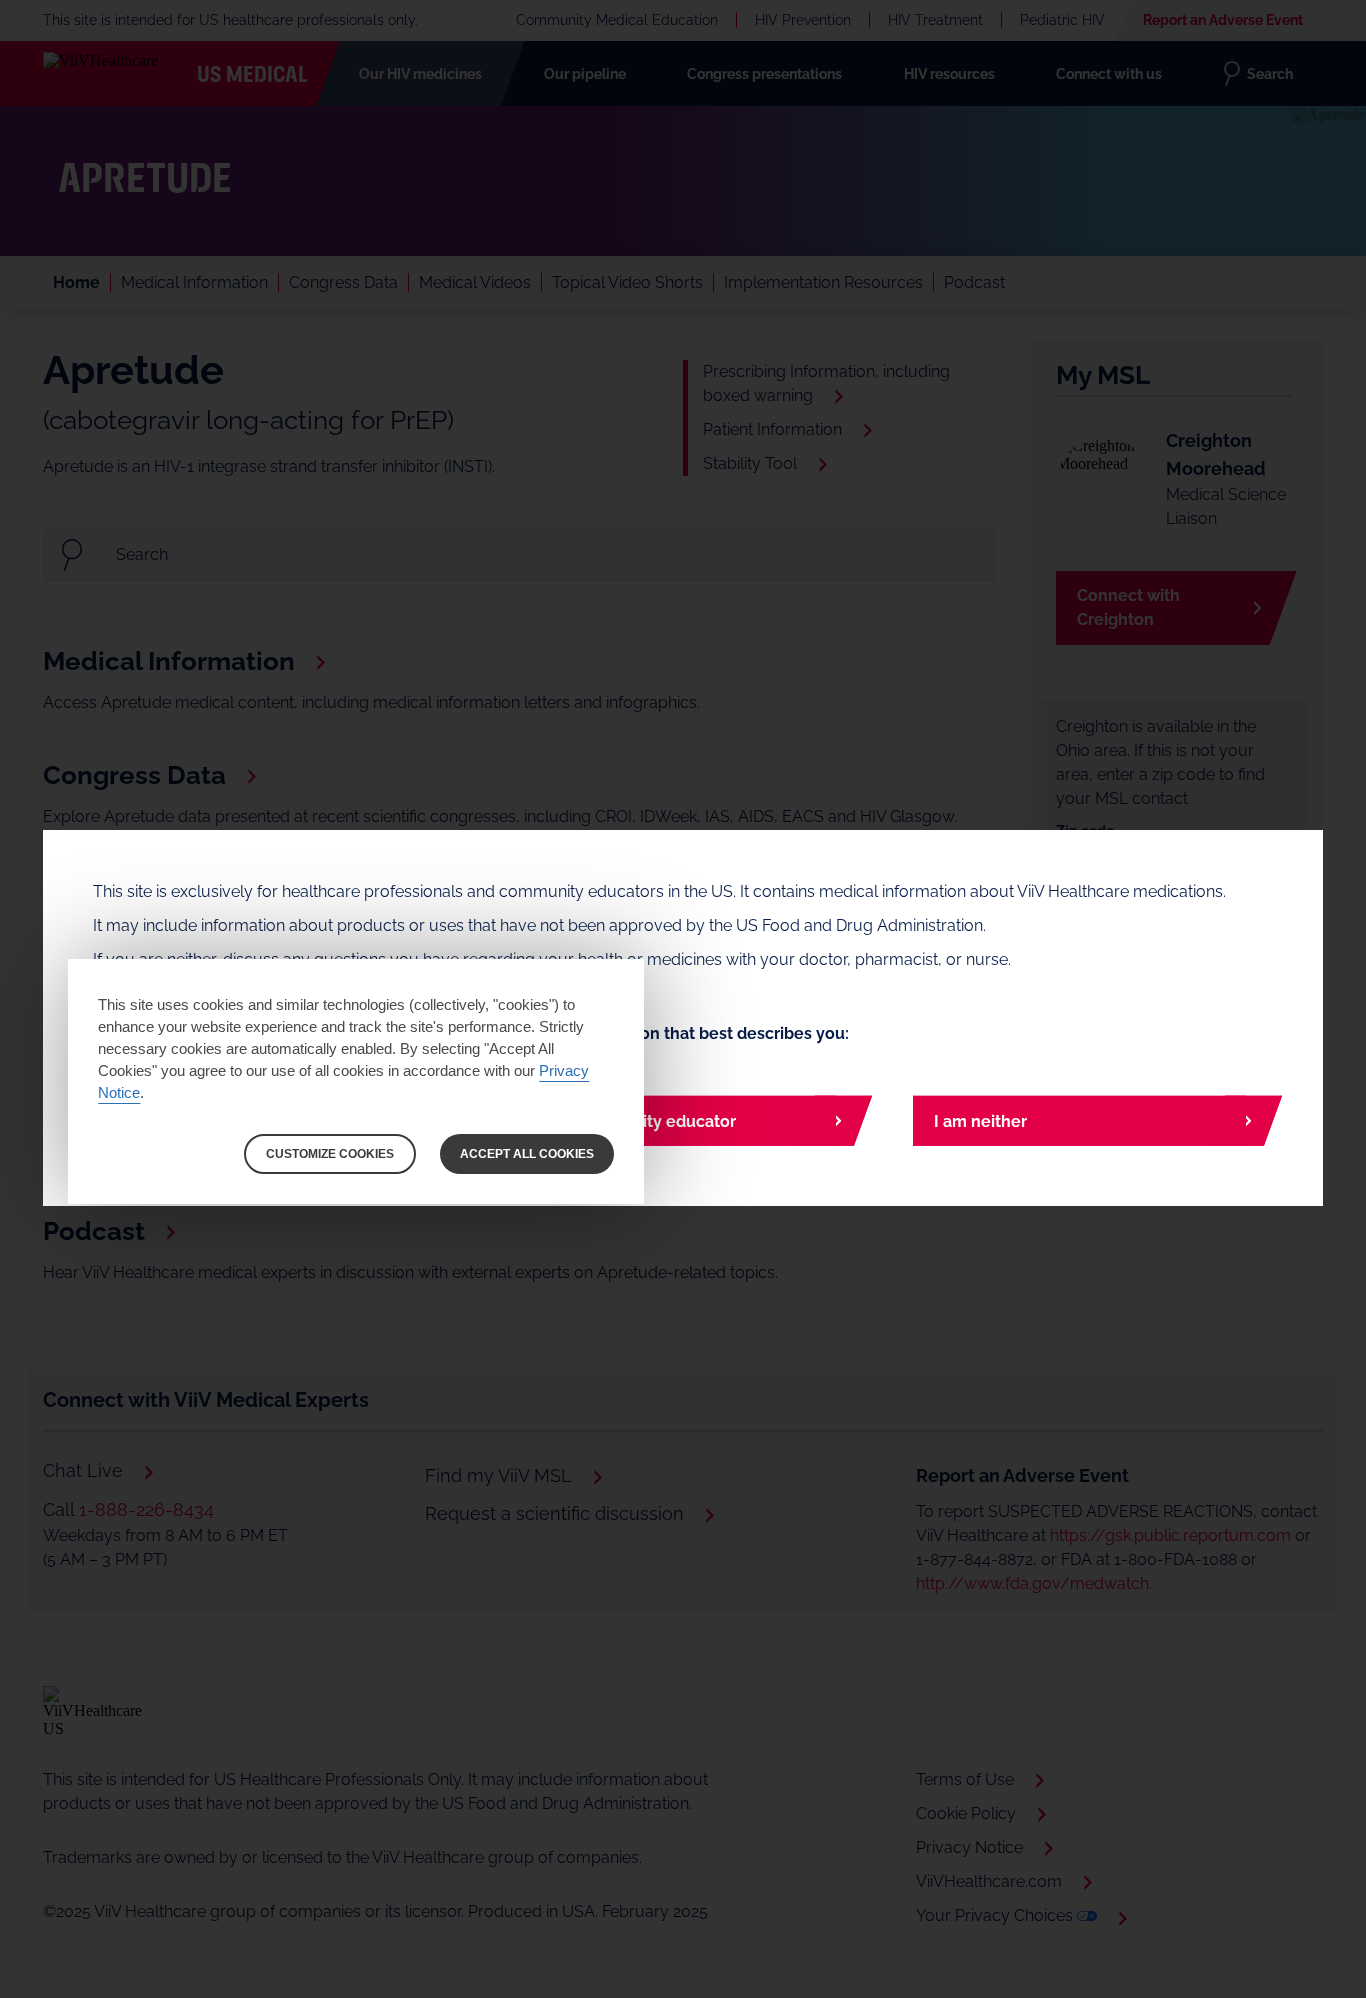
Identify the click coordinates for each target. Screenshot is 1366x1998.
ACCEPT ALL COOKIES (527, 1154)
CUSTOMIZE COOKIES (330, 1154)
